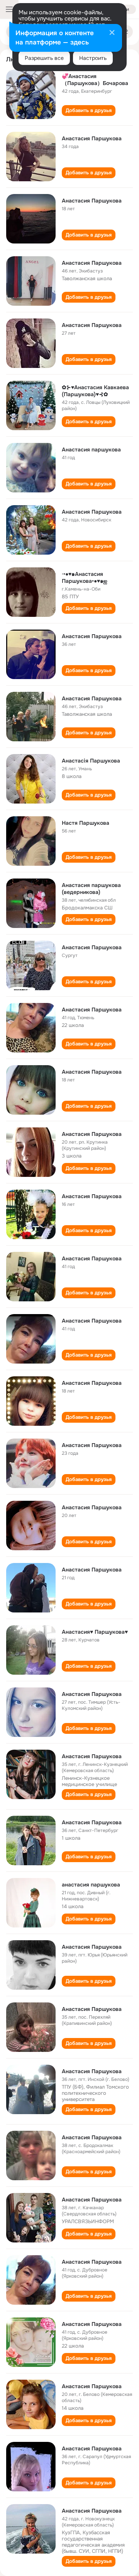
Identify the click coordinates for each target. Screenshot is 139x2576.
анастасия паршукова (91, 1885)
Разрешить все (44, 58)
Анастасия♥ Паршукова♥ (95, 1632)
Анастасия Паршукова (92, 138)
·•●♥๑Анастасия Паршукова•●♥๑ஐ (85, 577)
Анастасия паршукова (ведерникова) (91, 889)
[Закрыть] (112, 33)
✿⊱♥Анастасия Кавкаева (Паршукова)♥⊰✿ (95, 391)
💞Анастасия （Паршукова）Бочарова (95, 80)
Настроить (93, 58)
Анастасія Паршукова (91, 761)
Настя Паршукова (86, 823)
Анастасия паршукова (91, 449)
